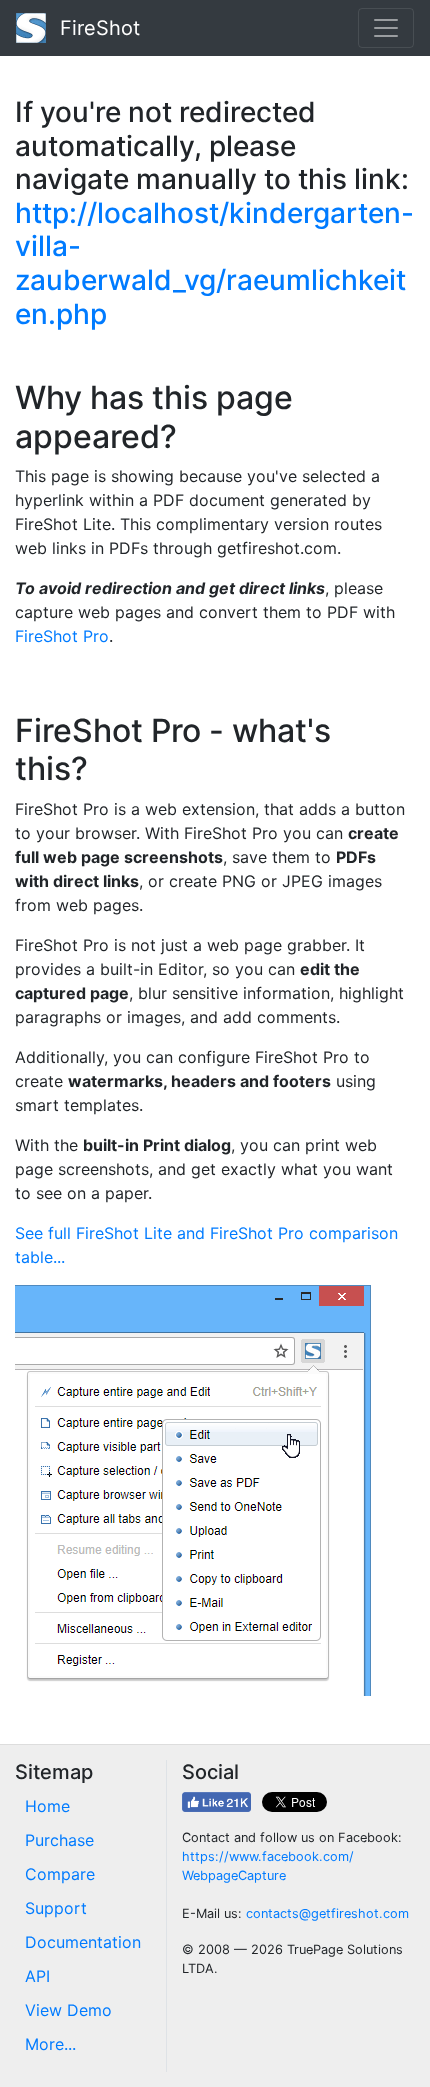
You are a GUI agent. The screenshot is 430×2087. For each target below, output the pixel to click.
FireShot (97, 28)
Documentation (83, 1942)
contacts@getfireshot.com (327, 1913)
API (37, 1976)
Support (56, 1908)
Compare (60, 1874)
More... (50, 2044)
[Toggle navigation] (386, 28)
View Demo (68, 2010)
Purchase (59, 1840)
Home (47, 1806)
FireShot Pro (62, 636)
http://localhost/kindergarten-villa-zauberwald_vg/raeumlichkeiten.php (214, 263)
